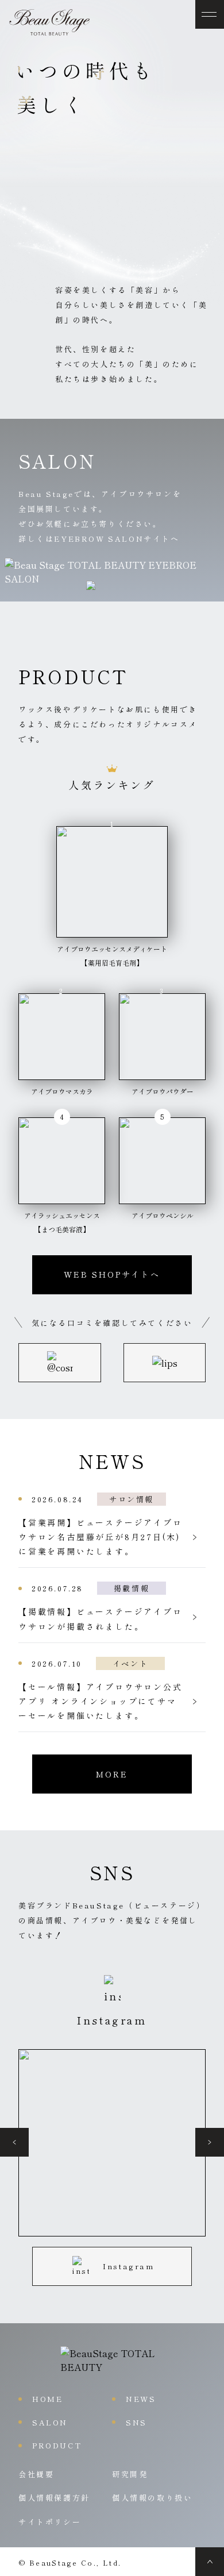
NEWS (141, 2399)
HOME (47, 2399)
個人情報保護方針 (54, 2498)
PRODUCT (57, 2445)
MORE (112, 1774)
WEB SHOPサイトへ (112, 1274)
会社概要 (36, 2474)
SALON (50, 2422)
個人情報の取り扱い (152, 2498)
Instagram (128, 2266)
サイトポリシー (50, 2522)
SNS (136, 2422)
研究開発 (130, 2474)
